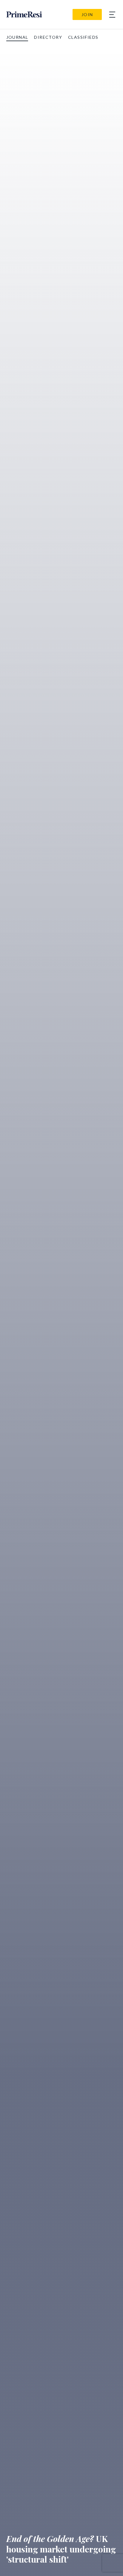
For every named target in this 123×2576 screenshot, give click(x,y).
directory (48, 37)
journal (17, 37)
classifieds (83, 37)
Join (87, 14)
